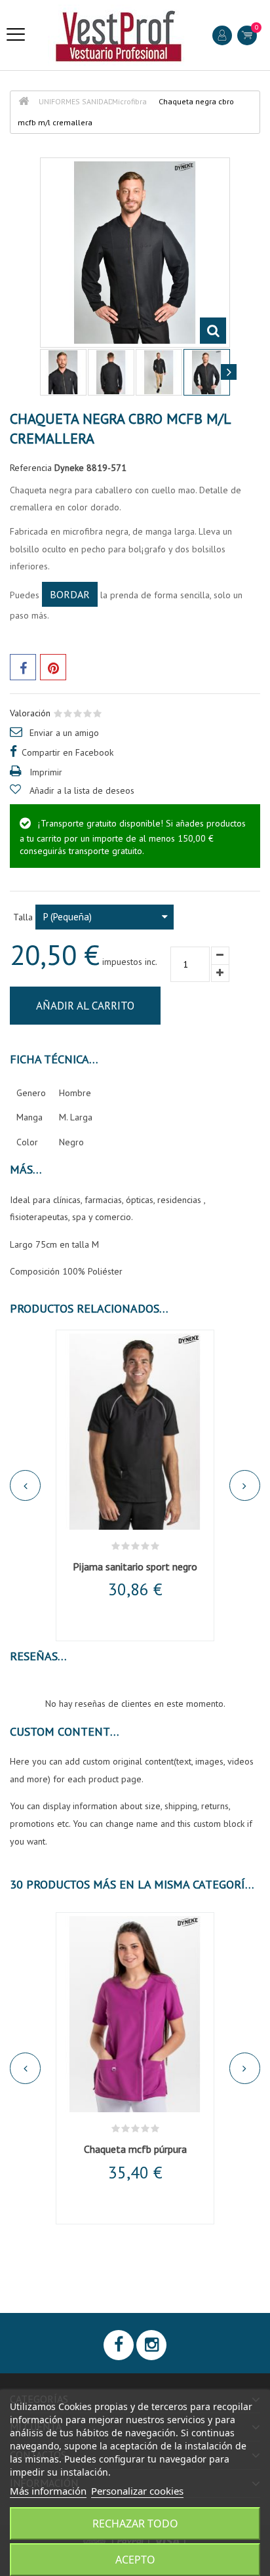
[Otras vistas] (41, 372)
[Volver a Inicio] (24, 101)
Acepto (135, 2560)
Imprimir (46, 772)
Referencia (31, 468)
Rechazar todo (135, 2524)
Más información (48, 2491)
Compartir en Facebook (67, 752)
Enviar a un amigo (64, 733)
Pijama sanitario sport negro (135, 1566)
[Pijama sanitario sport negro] (135, 1432)
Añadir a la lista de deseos (82, 790)
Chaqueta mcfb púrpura (135, 2149)
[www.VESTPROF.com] (119, 35)
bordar (70, 594)
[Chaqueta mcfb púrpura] (135, 2014)
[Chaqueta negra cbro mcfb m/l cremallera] (63, 372)
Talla (24, 917)
